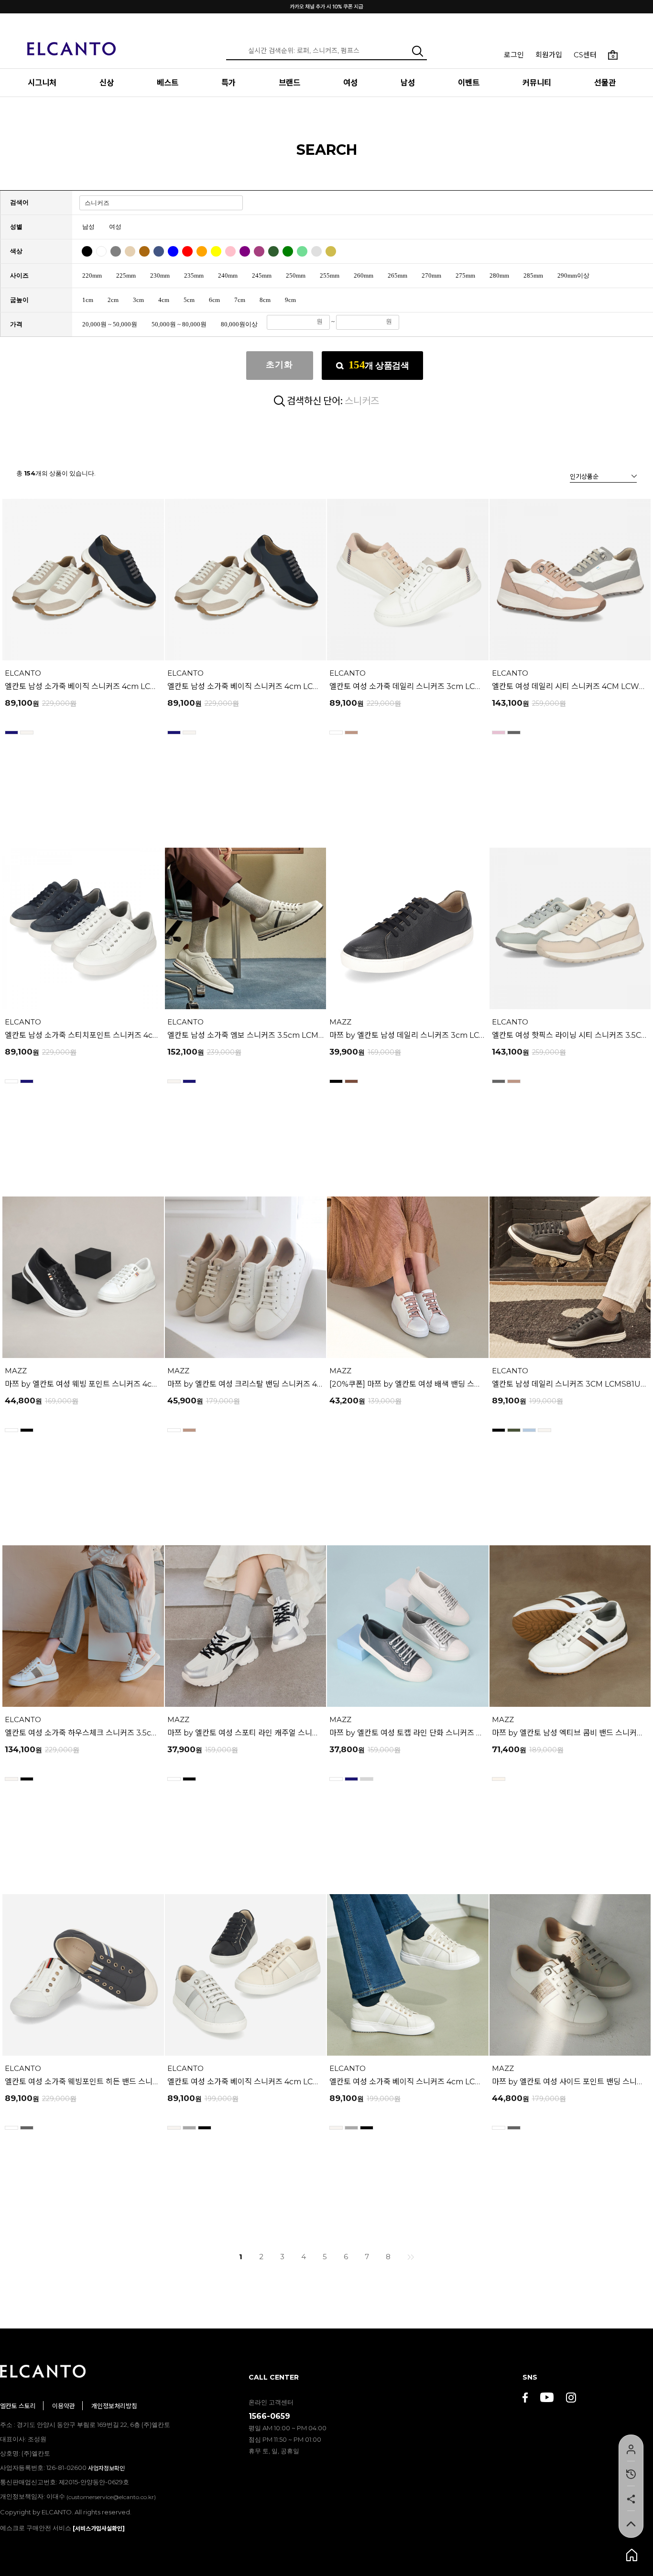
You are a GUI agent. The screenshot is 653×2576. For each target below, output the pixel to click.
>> (411, 2257)
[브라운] (146, 248)
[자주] (260, 248)
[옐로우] (217, 248)
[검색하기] (418, 51)
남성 (408, 83)
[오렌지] (203, 248)
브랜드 (289, 83)
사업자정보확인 (106, 2468)
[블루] (174, 248)
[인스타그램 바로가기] (571, 2398)
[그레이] (117, 248)
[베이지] (131, 248)
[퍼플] (246, 248)
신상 (107, 83)
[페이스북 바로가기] (525, 2398)
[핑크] (232, 248)
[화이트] (103, 248)
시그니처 (42, 83)
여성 (350, 83)
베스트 (168, 83)
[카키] (275, 248)
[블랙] (88, 248)
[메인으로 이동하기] (72, 43)
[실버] (318, 248)
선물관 (605, 83)
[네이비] (160, 248)
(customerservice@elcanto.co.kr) (111, 2497)
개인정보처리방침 (114, 2406)
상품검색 (379, 365)
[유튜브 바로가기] (547, 2398)
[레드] (189, 248)
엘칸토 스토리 (18, 2406)
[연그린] (303, 248)
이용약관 (64, 2406)
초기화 (279, 365)
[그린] (289, 248)
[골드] (332, 248)
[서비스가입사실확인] (99, 2528)
